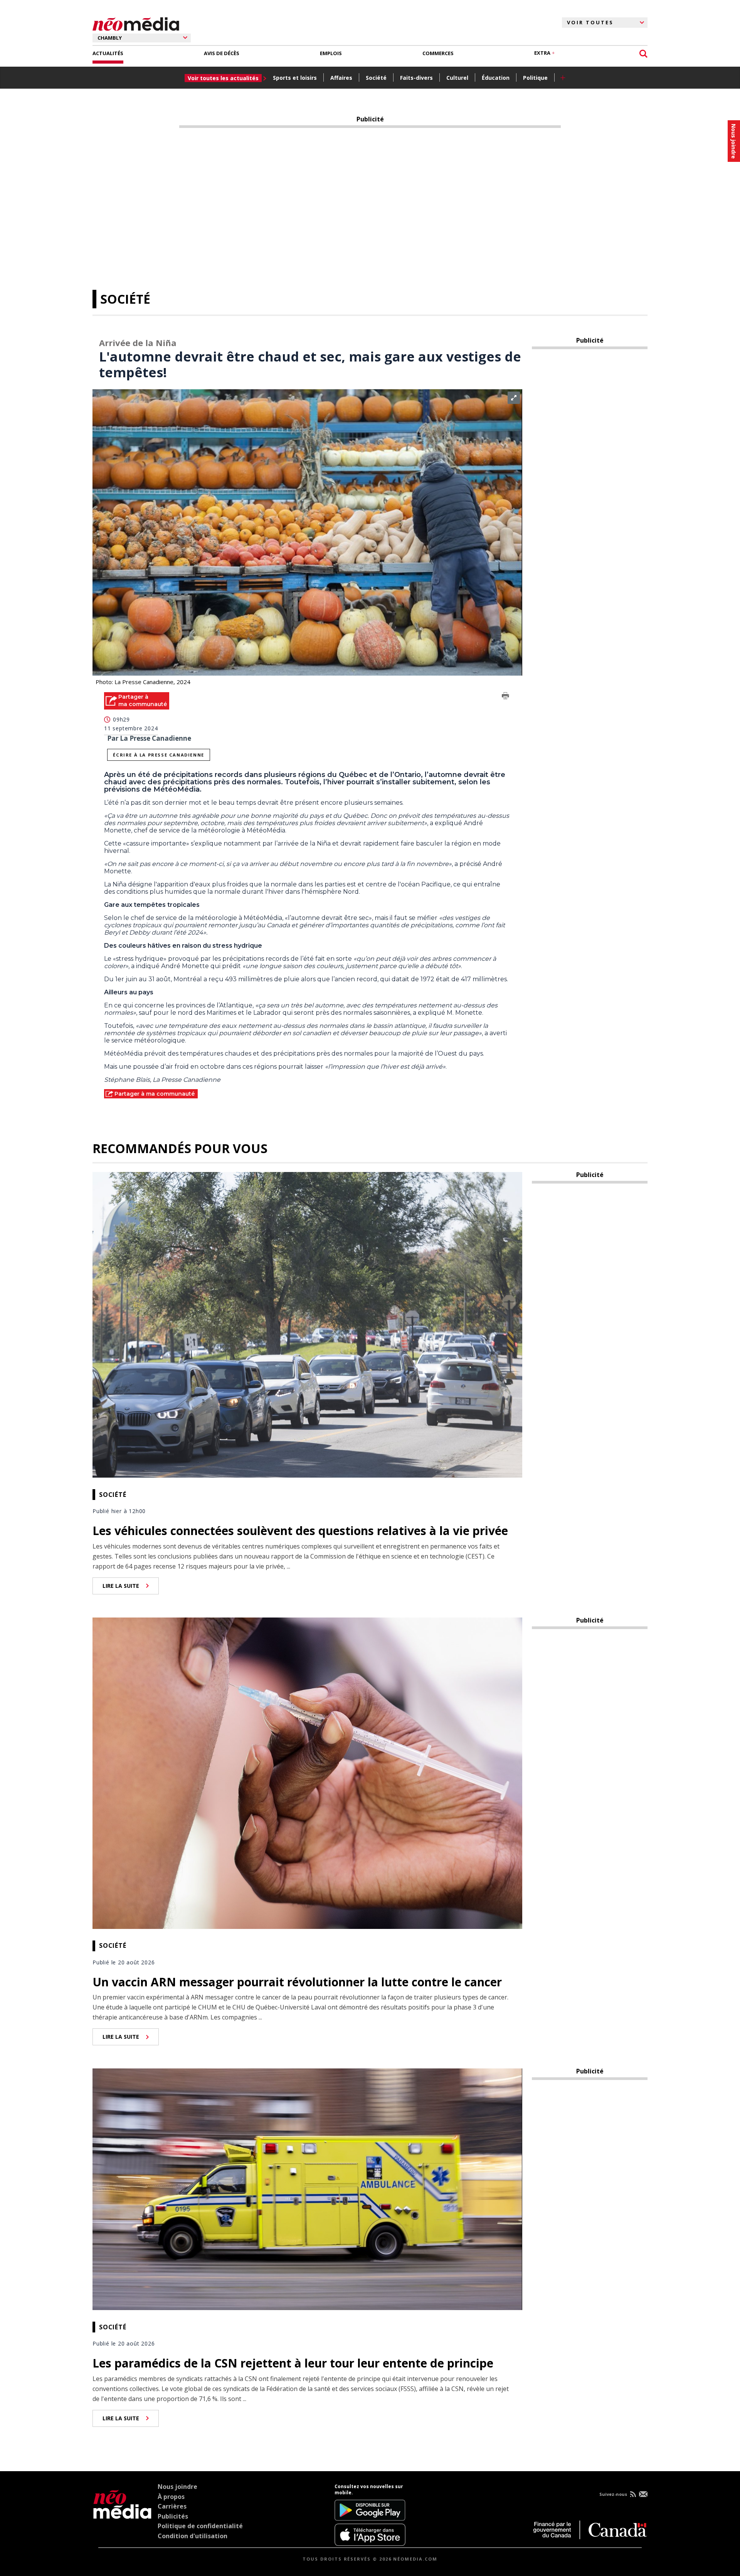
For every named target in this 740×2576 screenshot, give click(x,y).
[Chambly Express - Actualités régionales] (136, 23)
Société (376, 78)
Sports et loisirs (295, 78)
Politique (535, 78)
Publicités (173, 2516)
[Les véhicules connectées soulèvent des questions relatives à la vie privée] (307, 1324)
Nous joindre (177, 2487)
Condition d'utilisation (193, 2536)
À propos (171, 2497)
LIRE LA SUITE (121, 1586)
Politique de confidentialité (200, 2526)
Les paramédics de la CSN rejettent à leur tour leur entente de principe (293, 2363)
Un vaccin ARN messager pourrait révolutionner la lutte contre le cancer (297, 1982)
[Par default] (122, 2515)
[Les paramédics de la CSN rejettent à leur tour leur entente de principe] (307, 2189)
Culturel (457, 78)
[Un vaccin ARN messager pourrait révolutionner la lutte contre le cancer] (307, 1772)
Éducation (496, 78)
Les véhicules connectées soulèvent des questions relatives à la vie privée (300, 1531)
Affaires (341, 78)
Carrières (172, 2506)
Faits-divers (416, 78)
